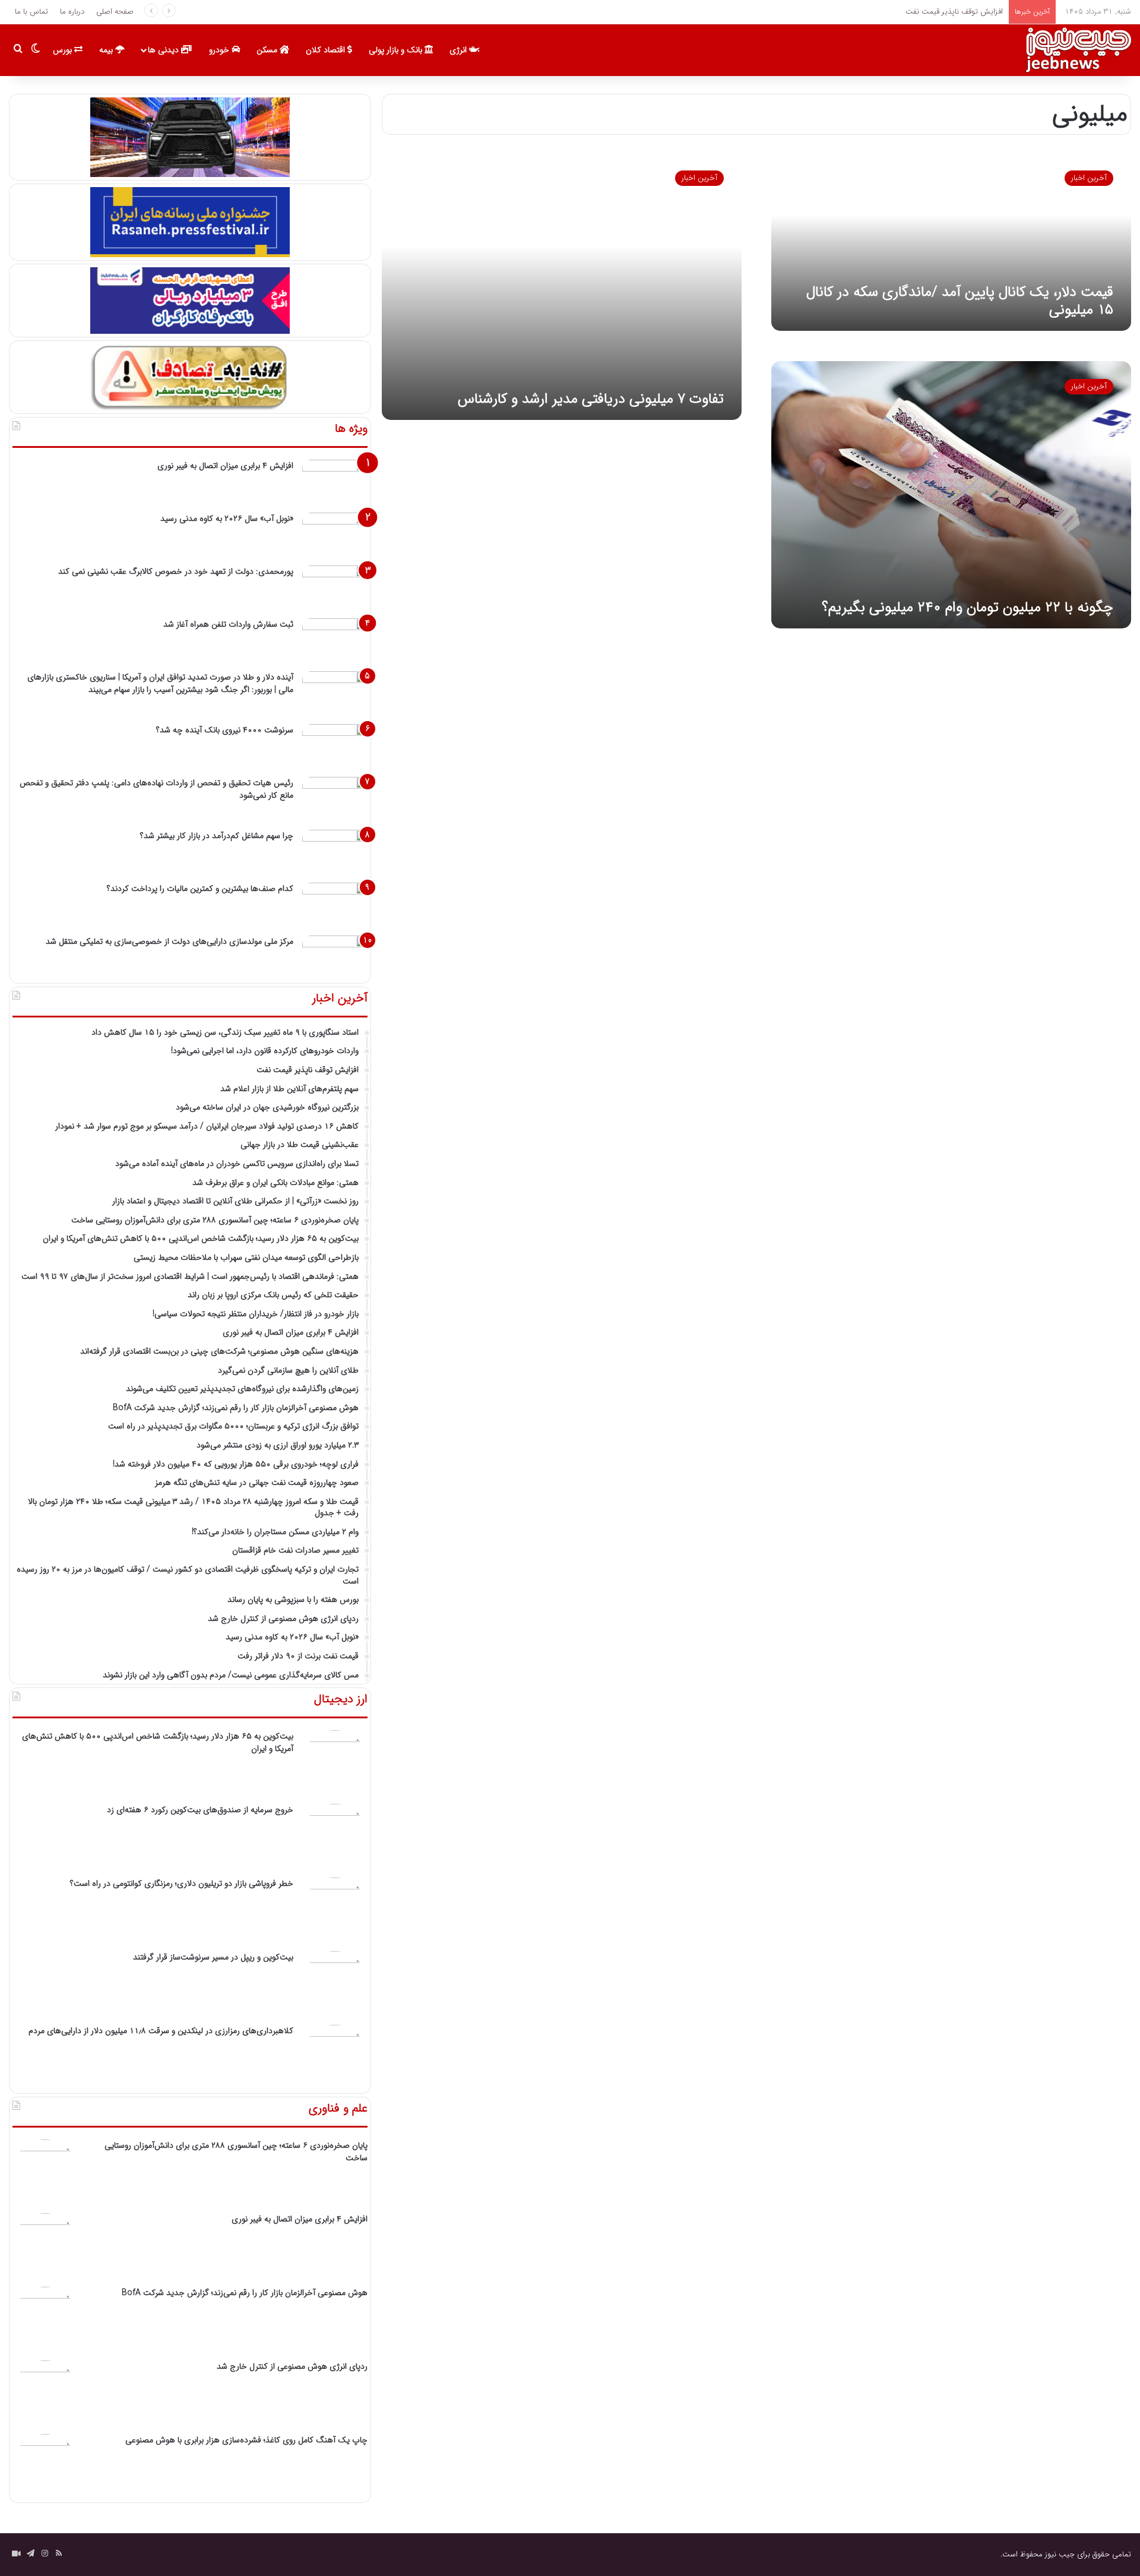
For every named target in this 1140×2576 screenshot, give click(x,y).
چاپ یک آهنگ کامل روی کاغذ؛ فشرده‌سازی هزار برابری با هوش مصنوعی (246, 2440)
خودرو (220, 50)
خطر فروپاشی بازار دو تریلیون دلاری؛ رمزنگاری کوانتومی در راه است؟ (182, 1883)
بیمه (107, 50)
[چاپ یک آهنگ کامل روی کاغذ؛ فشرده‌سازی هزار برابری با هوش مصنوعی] (45, 2467)
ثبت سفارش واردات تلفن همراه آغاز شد (228, 624)
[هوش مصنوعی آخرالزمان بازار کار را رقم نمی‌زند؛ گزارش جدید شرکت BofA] (45, 2319)
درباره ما (72, 12)
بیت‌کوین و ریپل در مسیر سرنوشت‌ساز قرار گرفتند (213, 1957)
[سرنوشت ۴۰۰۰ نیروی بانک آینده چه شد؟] (335, 746)
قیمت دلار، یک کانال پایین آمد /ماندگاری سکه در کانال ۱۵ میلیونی (960, 301)
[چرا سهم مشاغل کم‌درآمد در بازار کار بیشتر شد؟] (335, 852)
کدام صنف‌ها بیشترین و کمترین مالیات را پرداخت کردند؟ (200, 889)
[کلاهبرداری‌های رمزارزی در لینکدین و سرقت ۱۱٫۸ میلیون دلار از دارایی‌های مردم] (335, 2057)
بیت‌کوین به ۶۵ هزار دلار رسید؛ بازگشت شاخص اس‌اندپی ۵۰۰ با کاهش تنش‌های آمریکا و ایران (158, 1742)
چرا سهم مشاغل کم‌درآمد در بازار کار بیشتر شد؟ (217, 836)
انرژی (459, 50)
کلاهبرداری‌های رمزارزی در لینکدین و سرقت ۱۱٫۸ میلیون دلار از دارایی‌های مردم (161, 2031)
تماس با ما (31, 12)
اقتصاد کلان (327, 50)
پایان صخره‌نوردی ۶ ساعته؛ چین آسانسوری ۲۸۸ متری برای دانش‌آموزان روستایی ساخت (236, 2152)
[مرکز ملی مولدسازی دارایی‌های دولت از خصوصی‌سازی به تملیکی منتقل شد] (335, 958)
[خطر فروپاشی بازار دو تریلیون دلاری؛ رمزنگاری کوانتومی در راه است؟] (335, 1910)
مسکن (268, 50)
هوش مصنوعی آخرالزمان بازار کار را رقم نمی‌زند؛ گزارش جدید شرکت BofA (245, 2293)
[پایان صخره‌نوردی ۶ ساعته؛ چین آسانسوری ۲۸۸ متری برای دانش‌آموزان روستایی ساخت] (45, 2172)
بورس (64, 50)
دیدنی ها (164, 50)
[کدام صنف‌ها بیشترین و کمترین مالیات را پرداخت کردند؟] (335, 905)
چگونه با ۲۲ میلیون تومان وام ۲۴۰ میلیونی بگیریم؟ (968, 608)
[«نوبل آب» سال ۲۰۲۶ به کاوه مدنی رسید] (335, 535)
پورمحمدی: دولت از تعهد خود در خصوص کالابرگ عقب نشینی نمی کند (176, 571)
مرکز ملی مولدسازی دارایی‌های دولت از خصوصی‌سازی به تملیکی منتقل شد (170, 941)
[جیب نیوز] (1078, 50)
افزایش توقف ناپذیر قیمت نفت (953, 12)
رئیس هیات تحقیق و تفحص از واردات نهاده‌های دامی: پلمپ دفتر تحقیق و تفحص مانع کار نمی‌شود (156, 789)
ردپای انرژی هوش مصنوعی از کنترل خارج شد (292, 2366)
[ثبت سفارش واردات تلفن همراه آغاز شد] (335, 641)
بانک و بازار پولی (397, 50)
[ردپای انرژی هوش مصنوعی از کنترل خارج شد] (45, 2393)
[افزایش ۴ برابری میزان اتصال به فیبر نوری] (335, 482)
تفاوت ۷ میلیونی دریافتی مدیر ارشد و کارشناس (591, 399)
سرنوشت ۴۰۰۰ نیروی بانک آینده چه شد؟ (225, 730)
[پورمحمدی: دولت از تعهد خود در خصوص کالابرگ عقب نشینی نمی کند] (335, 588)
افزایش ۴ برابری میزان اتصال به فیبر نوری (225, 466)
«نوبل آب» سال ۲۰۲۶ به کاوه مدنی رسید (227, 519)
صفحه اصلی (115, 12)
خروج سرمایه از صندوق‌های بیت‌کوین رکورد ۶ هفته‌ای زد (200, 1810)
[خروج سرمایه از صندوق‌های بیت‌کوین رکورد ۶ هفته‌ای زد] (335, 1837)
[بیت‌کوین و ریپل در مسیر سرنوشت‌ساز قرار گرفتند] (335, 1984)
